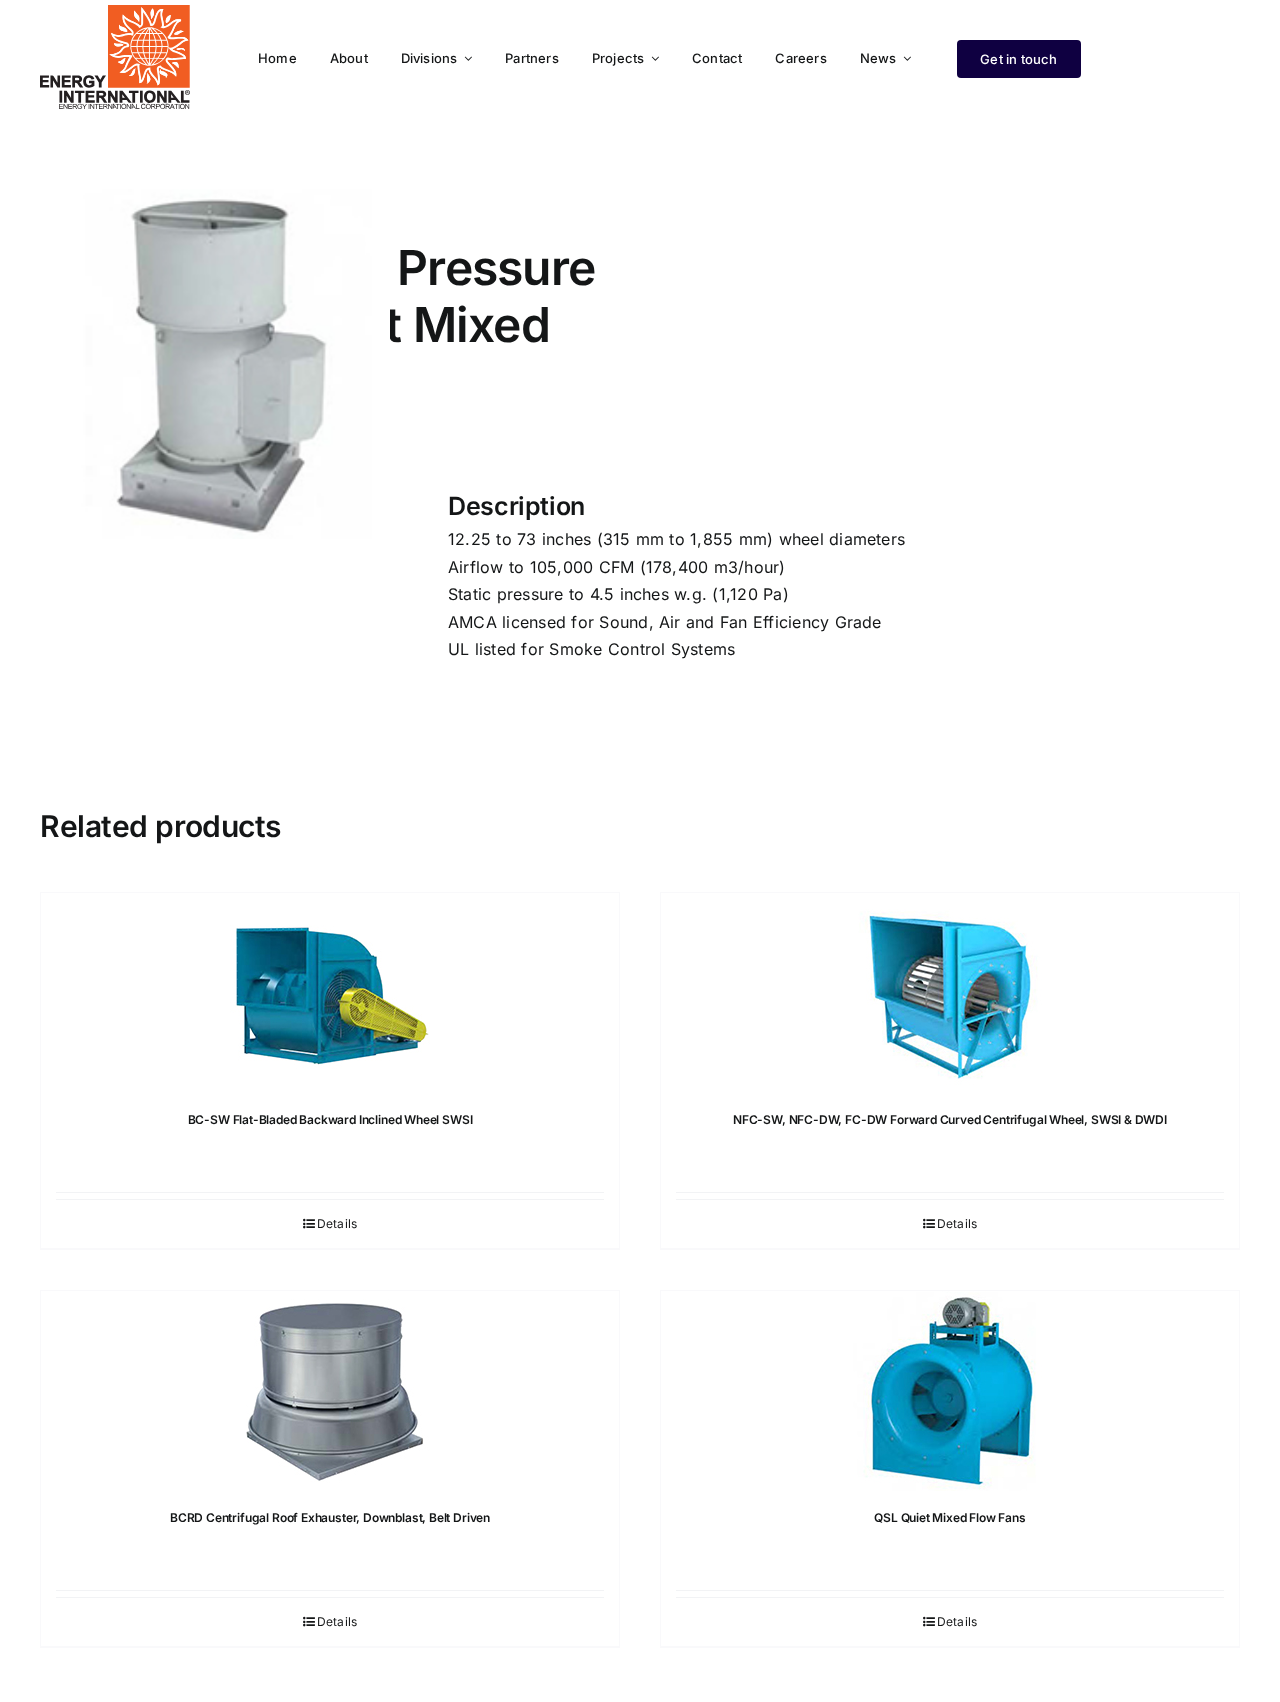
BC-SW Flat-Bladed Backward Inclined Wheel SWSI (330, 1119)
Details (337, 1223)
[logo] (115, 13)
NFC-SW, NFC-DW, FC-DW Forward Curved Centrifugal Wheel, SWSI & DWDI (950, 1119)
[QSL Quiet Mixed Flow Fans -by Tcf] (950, 1391)
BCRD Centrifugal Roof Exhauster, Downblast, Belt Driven (330, 1517)
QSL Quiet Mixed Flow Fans (950, 1517)
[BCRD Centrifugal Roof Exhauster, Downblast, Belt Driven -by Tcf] (330, 1391)
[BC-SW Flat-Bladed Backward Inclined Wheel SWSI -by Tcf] (330, 993)
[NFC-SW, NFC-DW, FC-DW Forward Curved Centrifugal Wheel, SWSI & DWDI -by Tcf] (950, 993)
